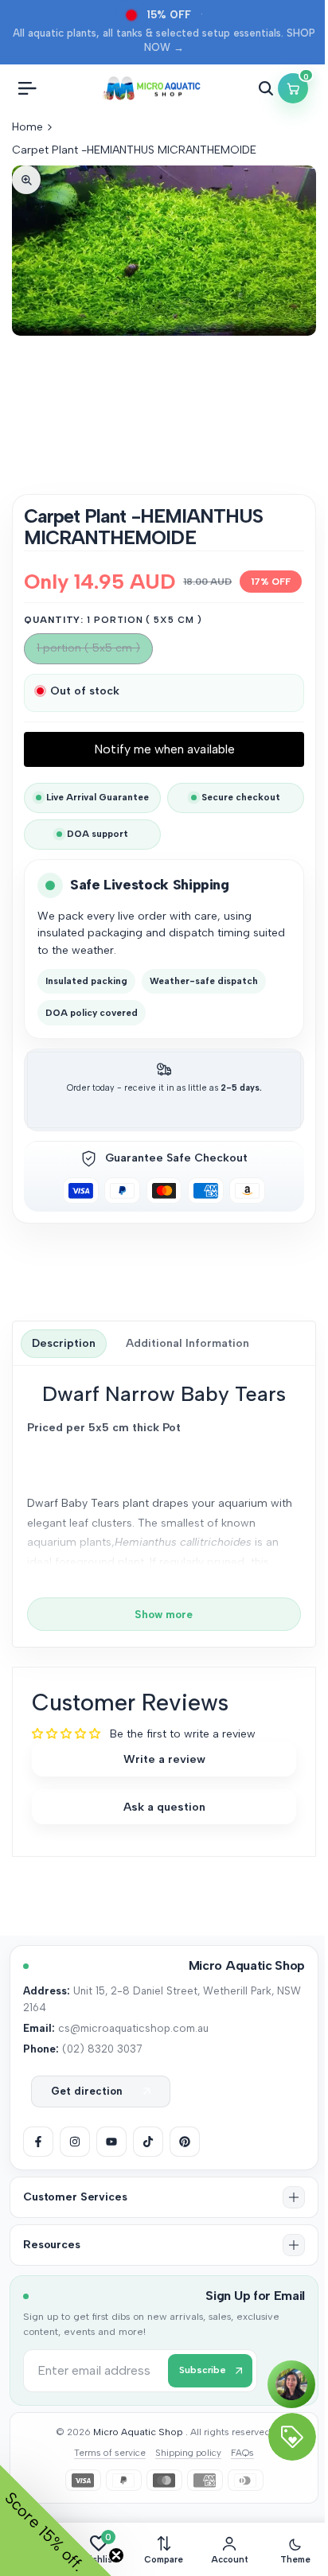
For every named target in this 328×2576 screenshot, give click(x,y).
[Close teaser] (116, 2555)
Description (64, 1343)
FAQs (242, 2453)
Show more (164, 1614)
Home (27, 127)
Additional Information (187, 1343)
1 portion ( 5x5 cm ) (88, 652)
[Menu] (27, 88)
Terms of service (110, 2453)
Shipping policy (188, 2453)
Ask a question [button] (164, 1807)
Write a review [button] (164, 1759)
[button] (164, 2197)
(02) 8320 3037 (102, 2049)
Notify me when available (164, 749)
